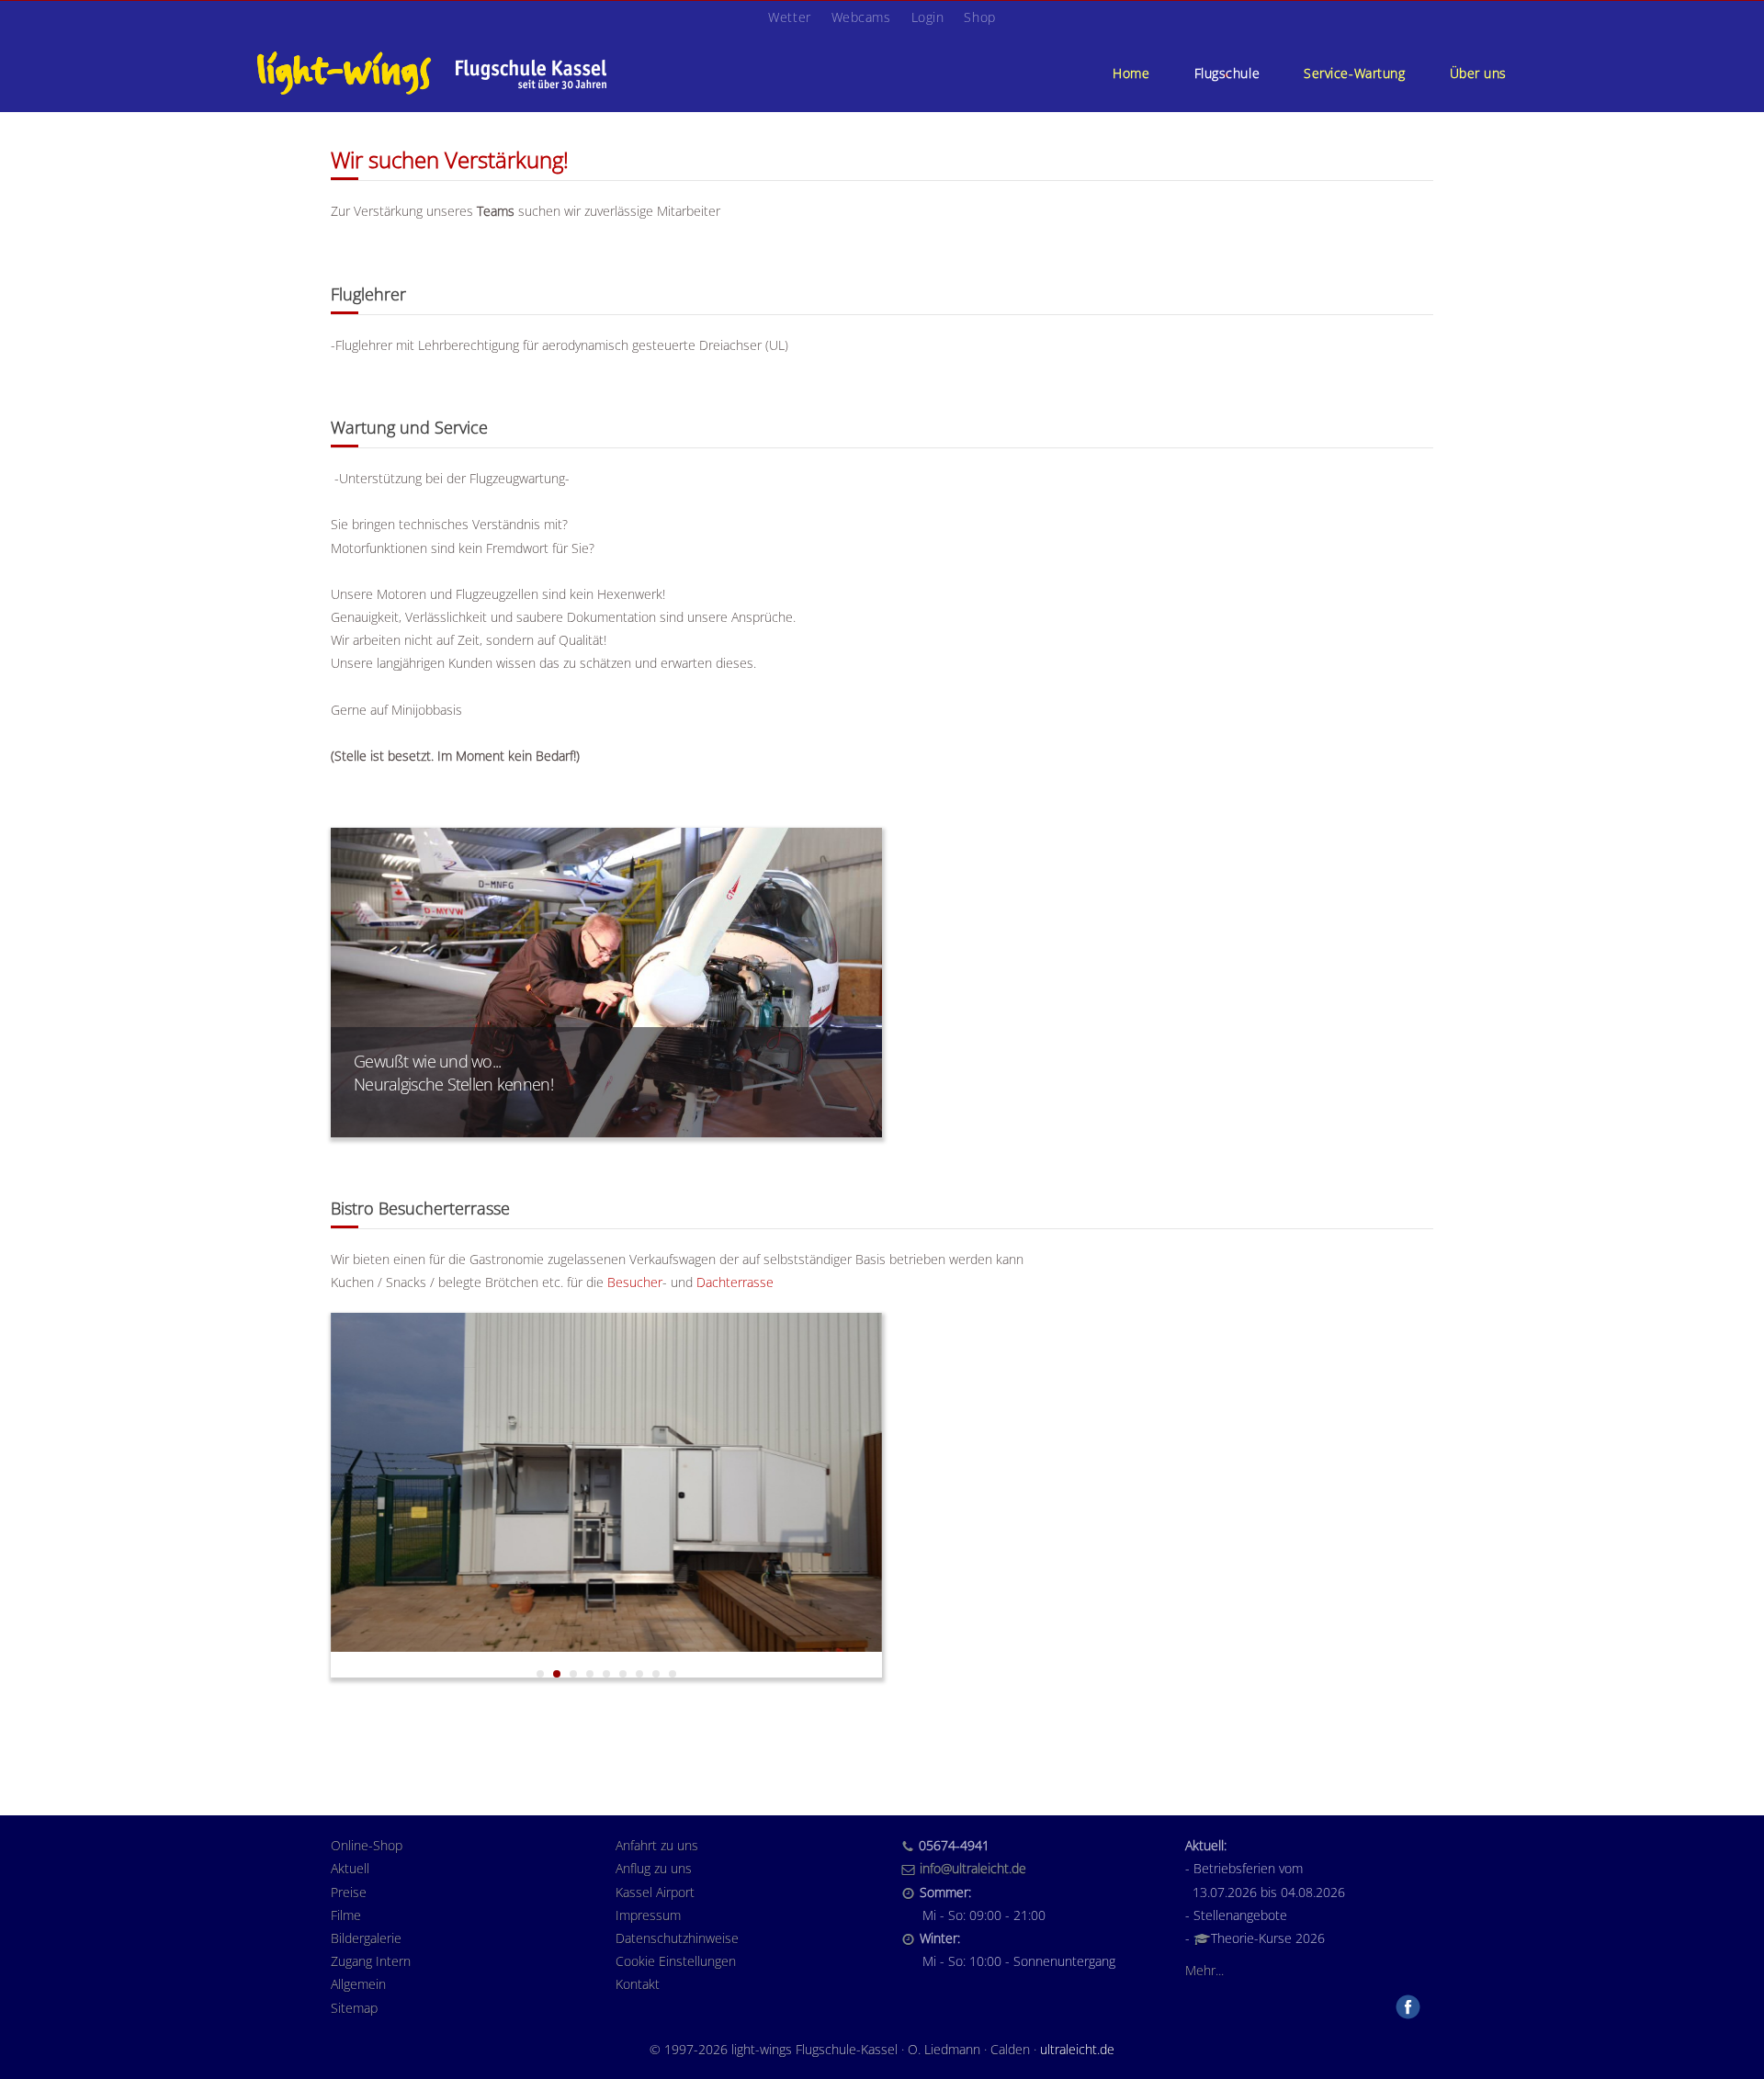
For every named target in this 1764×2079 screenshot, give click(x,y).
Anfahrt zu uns (657, 1845)
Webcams (861, 17)
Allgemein (358, 1984)
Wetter (789, 17)
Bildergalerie (366, 1938)
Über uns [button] (1478, 73)
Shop (979, 17)
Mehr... (1204, 1970)
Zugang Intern (371, 1961)
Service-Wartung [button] (1354, 73)
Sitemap (354, 2008)
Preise (349, 1892)
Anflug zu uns (654, 1868)
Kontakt (638, 1984)
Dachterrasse (735, 1282)
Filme (346, 1915)
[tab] (540, 1674)
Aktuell (350, 1868)
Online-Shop (367, 1845)
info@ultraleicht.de (973, 1868)
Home (1131, 73)
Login (928, 17)
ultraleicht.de (1077, 2049)
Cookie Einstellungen (676, 1961)
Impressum (648, 1915)
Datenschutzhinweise (677, 1938)
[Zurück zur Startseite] (432, 73)
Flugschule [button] (1227, 73)
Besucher (635, 1282)
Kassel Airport (655, 1892)
